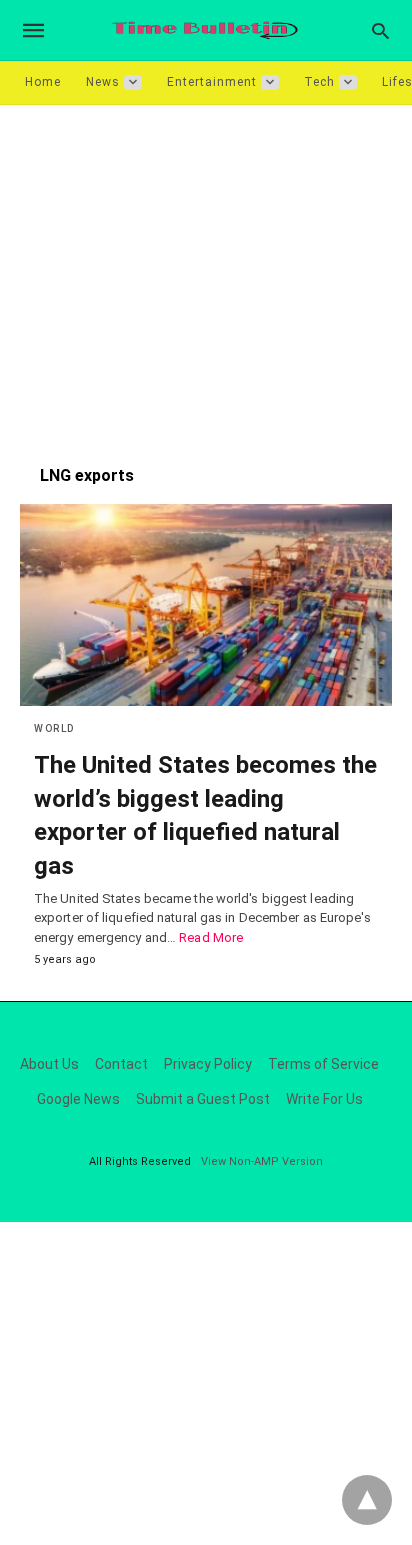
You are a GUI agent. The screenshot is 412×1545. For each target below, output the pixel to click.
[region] (206, 275)
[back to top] (367, 1500)
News (103, 82)
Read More (211, 937)
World (54, 728)
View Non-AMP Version (262, 1161)
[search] (380, 30)
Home (43, 82)
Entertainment (212, 82)
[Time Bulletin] (205, 30)
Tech (319, 82)
